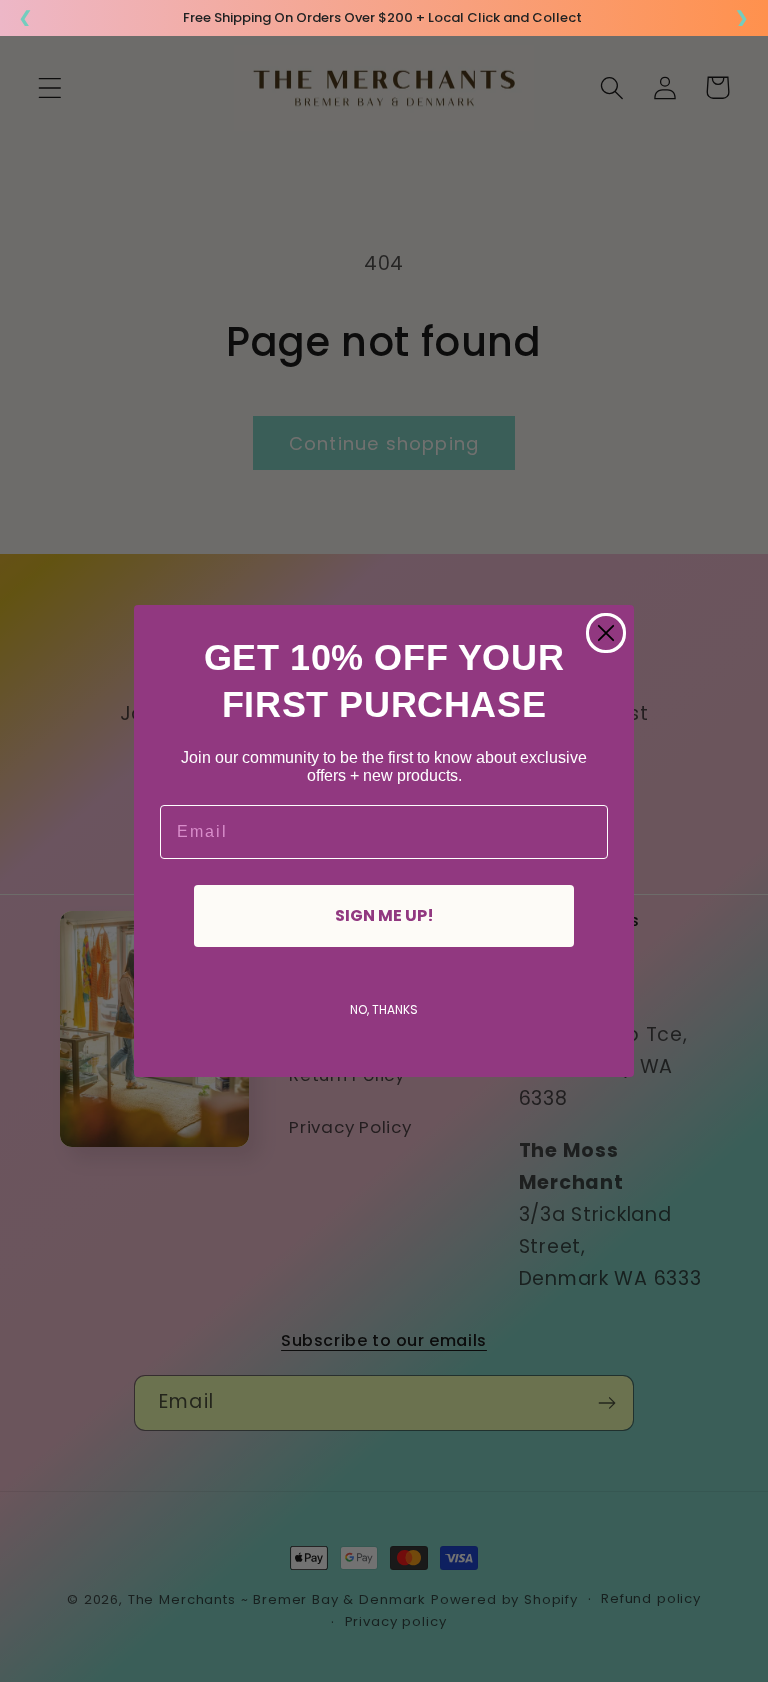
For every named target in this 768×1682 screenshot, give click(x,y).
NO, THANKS (384, 1009)
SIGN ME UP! (384, 915)
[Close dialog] (606, 633)
